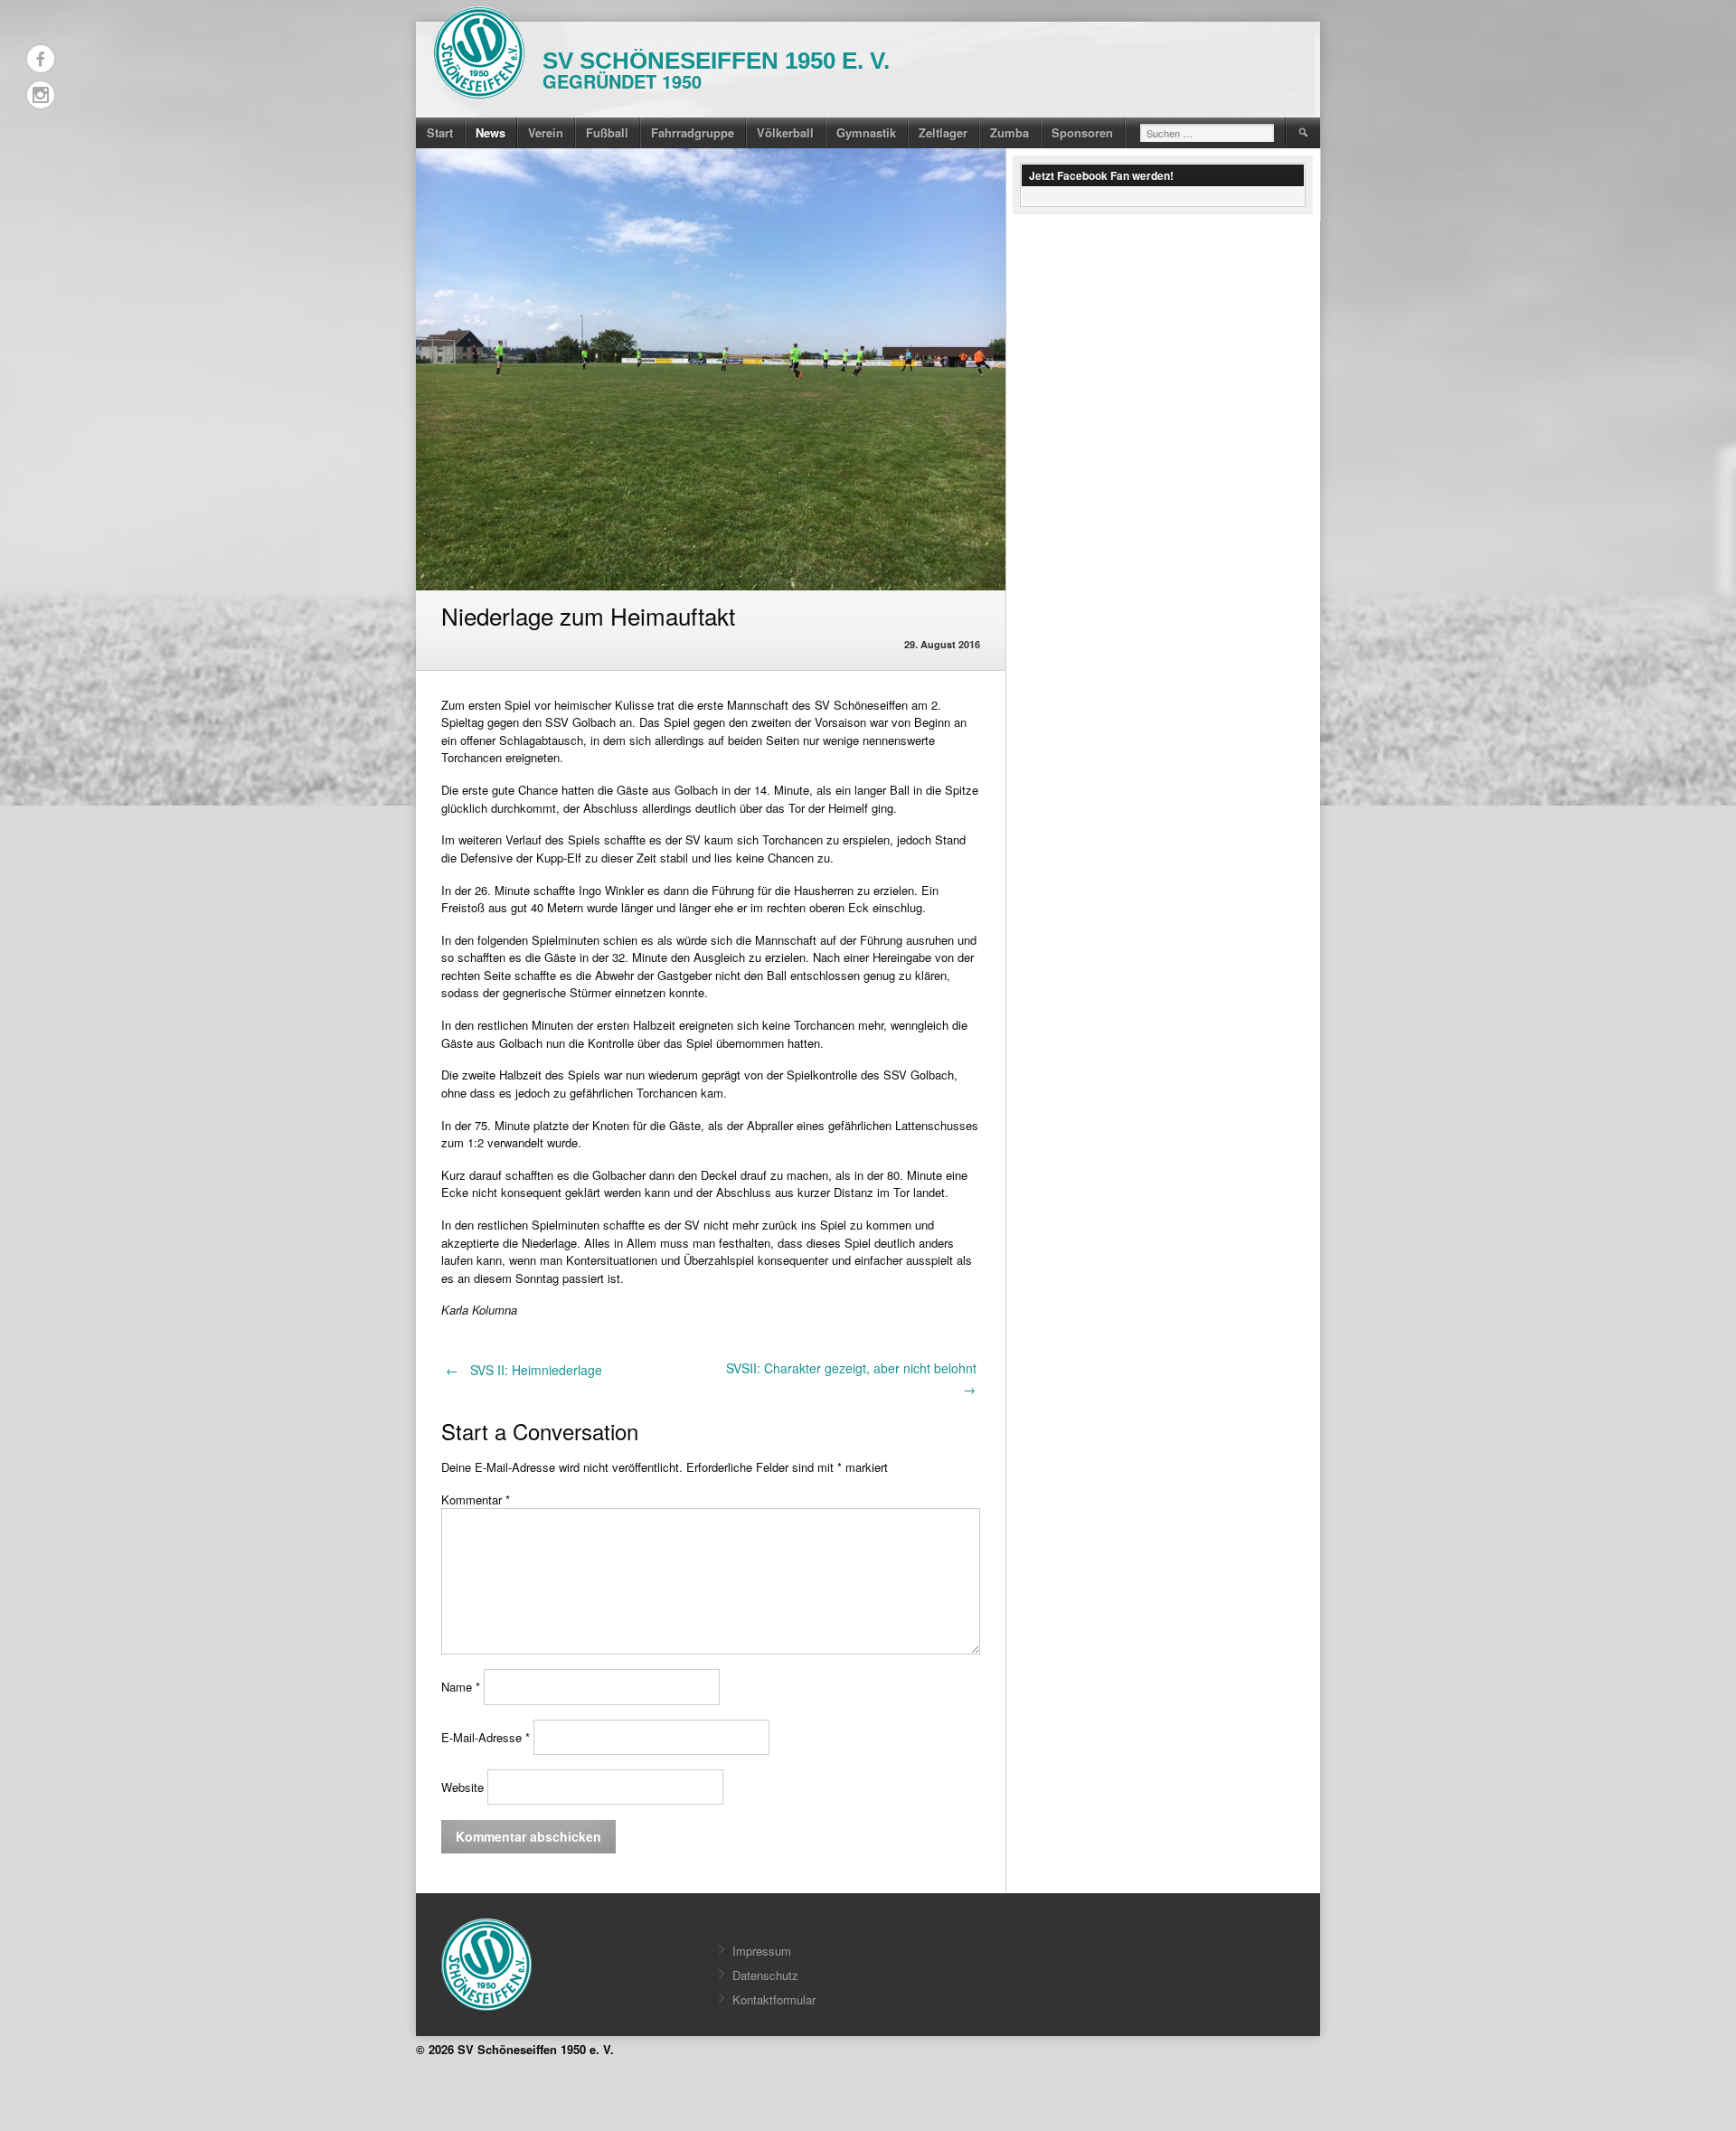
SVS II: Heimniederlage (524, 1370)
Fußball (607, 132)
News (491, 132)
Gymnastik (866, 132)
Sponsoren (1082, 132)
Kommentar (476, 1499)
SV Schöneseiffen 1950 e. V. (716, 61)
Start (440, 132)
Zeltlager (943, 132)
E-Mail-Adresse (486, 1737)
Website (462, 1787)
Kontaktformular (774, 1999)
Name (461, 1688)
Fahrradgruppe (693, 132)
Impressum (762, 1951)
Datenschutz (765, 1975)
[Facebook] (41, 59)
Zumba (1010, 132)
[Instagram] (41, 95)
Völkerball (785, 132)
